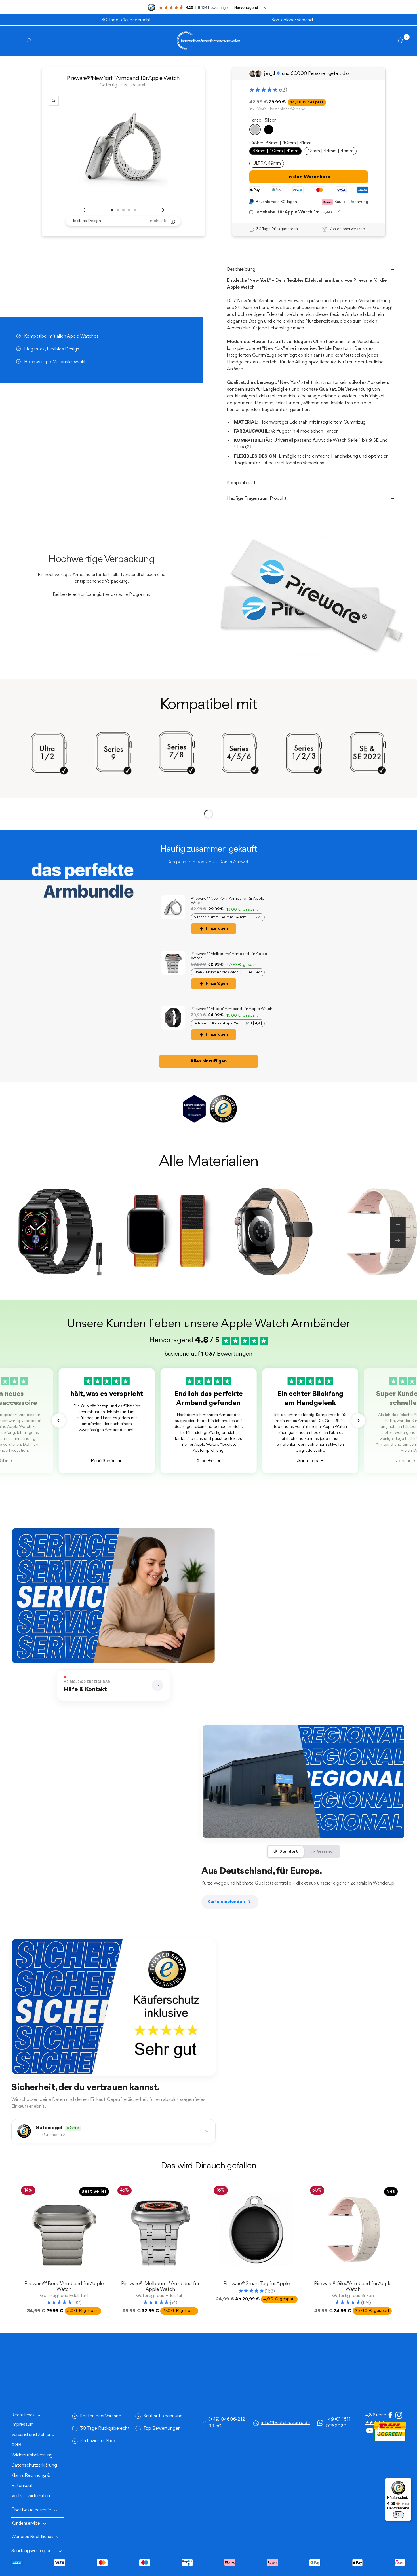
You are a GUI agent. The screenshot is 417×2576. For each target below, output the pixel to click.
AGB (16, 2445)
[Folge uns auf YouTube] (370, 2431)
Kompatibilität (241, 483)
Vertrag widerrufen (31, 2496)
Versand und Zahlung (33, 2435)
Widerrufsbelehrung (32, 2455)
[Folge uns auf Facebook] (390, 2415)
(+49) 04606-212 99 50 (227, 2423)
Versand (325, 1852)
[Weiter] (162, 210)
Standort (289, 1852)
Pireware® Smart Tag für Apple (257, 2284)
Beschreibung (241, 269)
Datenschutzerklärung (34, 2465)
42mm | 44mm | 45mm (330, 151)
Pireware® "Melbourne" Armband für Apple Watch (160, 2287)
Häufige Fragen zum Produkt (257, 499)
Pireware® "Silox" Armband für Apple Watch (353, 2287)
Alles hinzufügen (208, 1061)
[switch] (398, 2515)
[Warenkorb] (401, 41)
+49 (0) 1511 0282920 (338, 2423)
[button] (59, 1421)
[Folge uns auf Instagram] (399, 2415)
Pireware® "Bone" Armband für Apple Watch (64, 2287)
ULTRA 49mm (267, 163)
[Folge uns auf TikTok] (378, 2431)
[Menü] (408, 2481)
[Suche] (31, 41)
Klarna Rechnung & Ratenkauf (31, 2481)
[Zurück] (85, 210)
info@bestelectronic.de (286, 2423)
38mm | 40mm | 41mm (275, 151)
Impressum (23, 2424)
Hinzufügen (217, 928)
